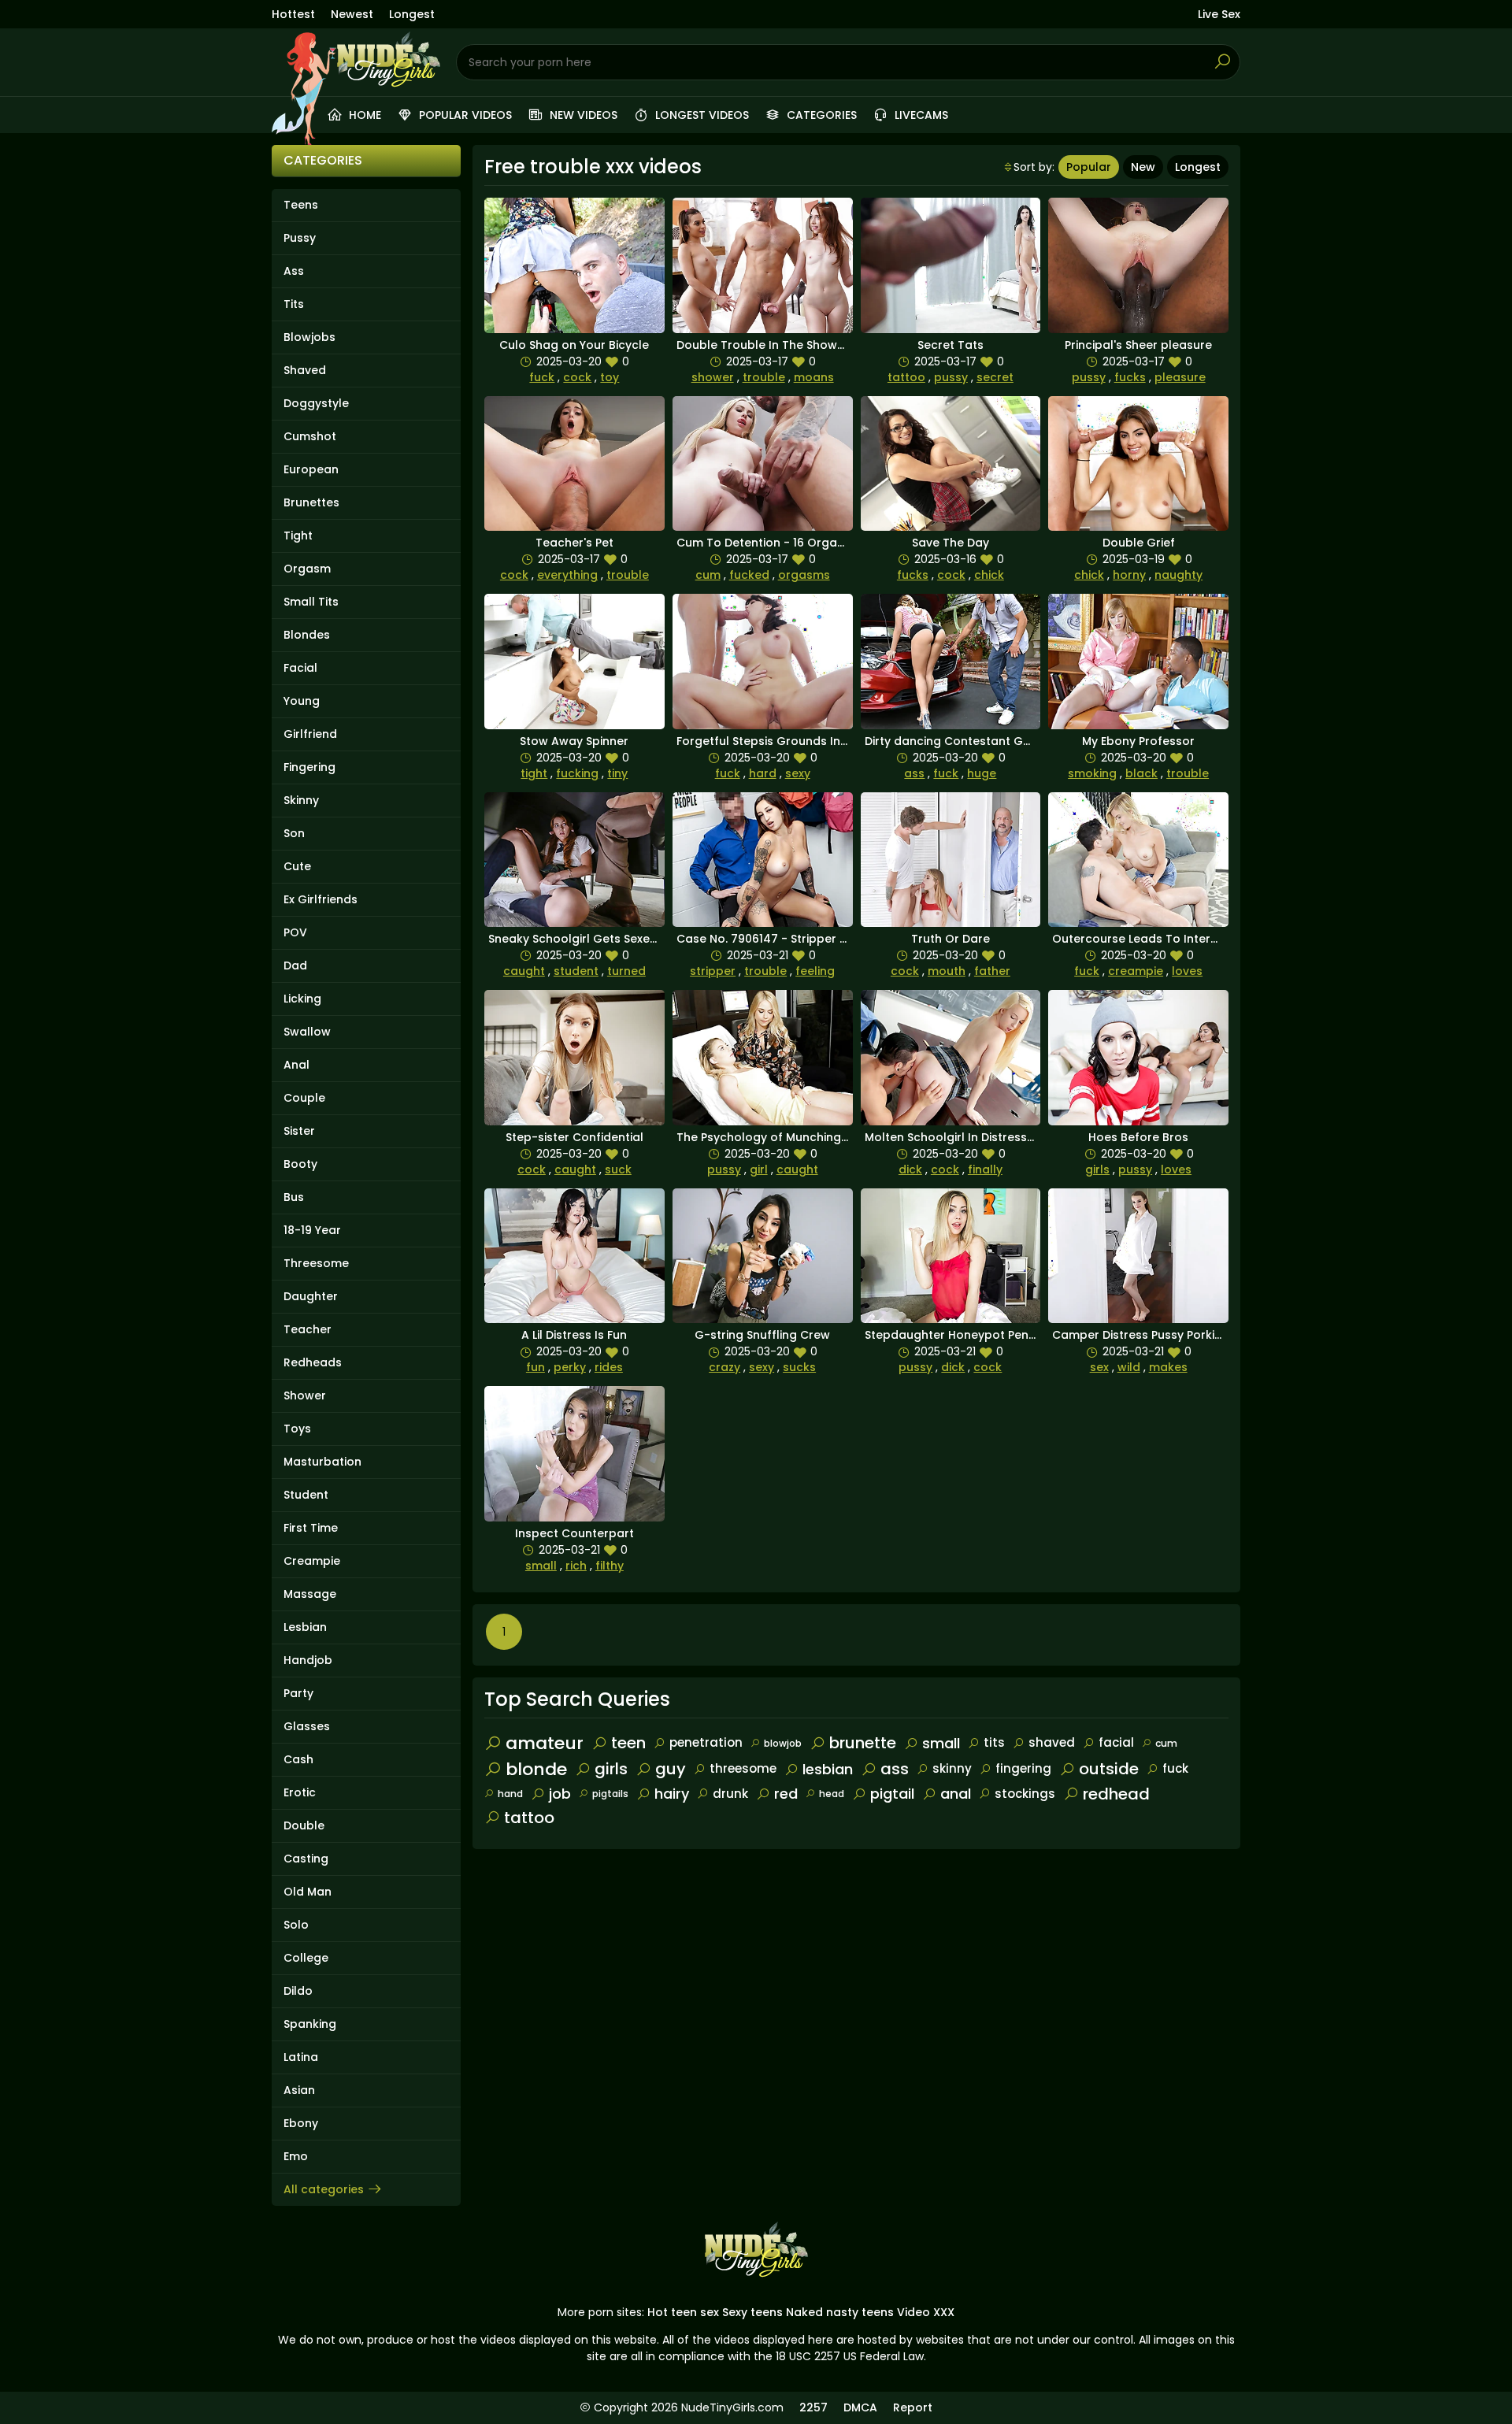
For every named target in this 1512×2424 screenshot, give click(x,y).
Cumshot (310, 436)
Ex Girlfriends (321, 899)
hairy (672, 1794)
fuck (542, 377)
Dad (295, 966)
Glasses (307, 1726)
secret (995, 377)
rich (576, 1566)
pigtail (892, 1794)
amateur (545, 1743)
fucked (749, 575)
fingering (1023, 1768)
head (832, 1794)
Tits (294, 304)
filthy (610, 1566)
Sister (299, 1131)
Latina (301, 2057)
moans (814, 377)
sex (1099, 1367)
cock (577, 377)
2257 (813, 2407)
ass (914, 773)
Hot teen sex (683, 2312)
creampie (1136, 971)
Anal (296, 1065)
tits (994, 1742)
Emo (296, 2156)
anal (956, 1794)
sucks (799, 1367)
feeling (815, 971)
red (786, 1794)
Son (294, 833)
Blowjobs (309, 337)
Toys (297, 1429)
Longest (412, 14)
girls (1097, 1169)
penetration (706, 1742)
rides (609, 1367)
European (311, 469)
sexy (798, 773)
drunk (730, 1794)
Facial (300, 668)
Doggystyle (316, 403)
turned (626, 971)
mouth (947, 971)
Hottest (293, 14)
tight (534, 773)
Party (298, 1693)
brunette (863, 1743)
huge (982, 773)
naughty (1178, 575)
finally (985, 1169)
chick (989, 575)
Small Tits (311, 602)
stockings (1025, 1794)
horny (1129, 575)
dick (910, 1169)
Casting (306, 1859)
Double (304, 1825)
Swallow (307, 1032)
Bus (294, 1197)
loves (1187, 971)
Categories (820, 115)
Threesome (316, 1263)
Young (302, 701)
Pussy (300, 238)
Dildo (298, 1991)
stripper (713, 971)
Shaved (305, 370)
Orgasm (307, 569)
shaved (1052, 1742)
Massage (310, 1594)
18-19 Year (312, 1230)
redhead (1116, 1794)
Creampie (312, 1561)
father (992, 971)
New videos (582, 115)
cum (708, 575)
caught (524, 971)
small (541, 1566)
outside (1109, 1769)
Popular (1089, 167)
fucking (577, 773)
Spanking (310, 2024)
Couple (304, 1098)
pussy (951, 377)
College (306, 1958)
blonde (536, 1769)
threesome (743, 1768)
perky (570, 1367)
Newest (352, 14)
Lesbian (305, 1627)
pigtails (610, 1794)
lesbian (828, 1769)
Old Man (308, 1892)
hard (763, 773)
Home (363, 115)
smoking (1092, 773)
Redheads (313, 1362)
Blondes (307, 635)
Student (306, 1495)
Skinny (301, 800)
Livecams (920, 115)
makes (1168, 1367)
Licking (302, 999)
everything (567, 575)
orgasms (804, 575)
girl (759, 1169)
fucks (1130, 377)
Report (913, 2407)
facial (1116, 1742)
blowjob (783, 1743)
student (576, 971)
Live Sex (1219, 14)
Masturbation (322, 1462)
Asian (299, 2090)
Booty (300, 1164)
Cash (298, 1759)
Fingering (309, 767)
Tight (298, 536)
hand (510, 1794)
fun (535, 1367)
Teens (301, 205)
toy (610, 377)
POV (295, 932)
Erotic (300, 1792)
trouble (764, 377)
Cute (297, 866)
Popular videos (464, 115)
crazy (724, 1367)
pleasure (1180, 377)
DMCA (860, 2407)
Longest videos (700, 115)
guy (671, 1769)
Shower (305, 1395)
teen (628, 1743)
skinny (952, 1768)
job (560, 1794)
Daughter (311, 1296)
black (1141, 773)
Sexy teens (752, 2312)
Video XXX (926, 2312)
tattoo (906, 377)
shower (713, 377)
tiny (617, 773)
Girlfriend (310, 734)
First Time (311, 1528)
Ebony (301, 2123)
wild (1129, 1367)
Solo (296, 1925)
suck (618, 1169)
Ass (294, 271)
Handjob (308, 1660)
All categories (324, 2189)
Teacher (308, 1329)
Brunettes (311, 502)
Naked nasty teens (840, 2312)
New (1143, 167)
